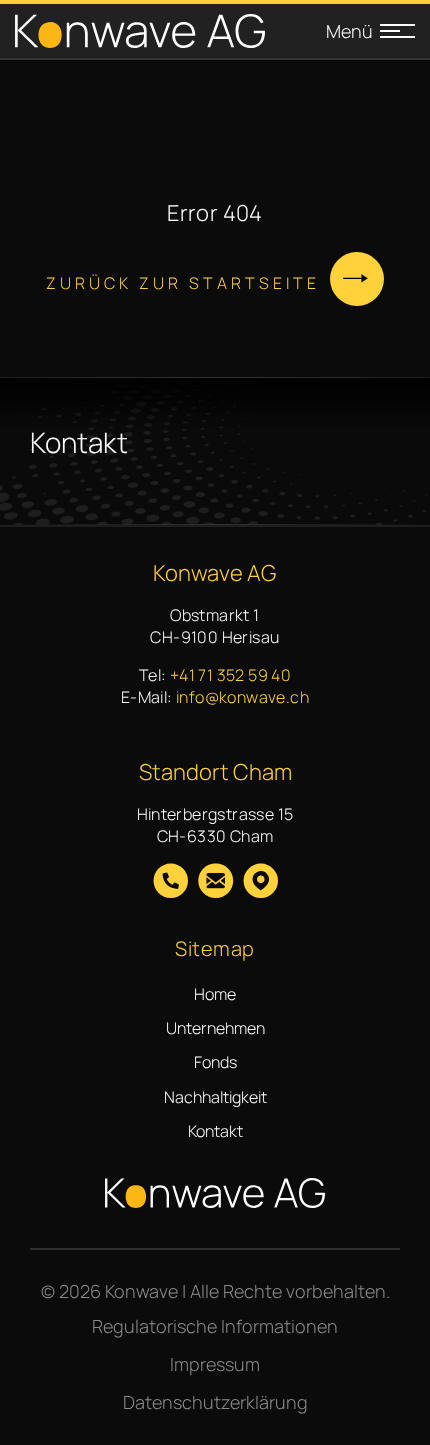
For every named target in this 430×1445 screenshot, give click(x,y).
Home (215, 994)
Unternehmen (215, 1028)
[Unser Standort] (260, 883)
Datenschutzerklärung (215, 1402)
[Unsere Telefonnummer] (170, 883)
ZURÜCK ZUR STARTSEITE (183, 283)
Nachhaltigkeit (215, 1097)
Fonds (215, 1062)
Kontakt (215, 1131)
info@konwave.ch (242, 697)
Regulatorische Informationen (215, 1326)
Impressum (215, 1364)
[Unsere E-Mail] (215, 883)
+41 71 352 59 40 (230, 675)
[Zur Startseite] (140, 31)
